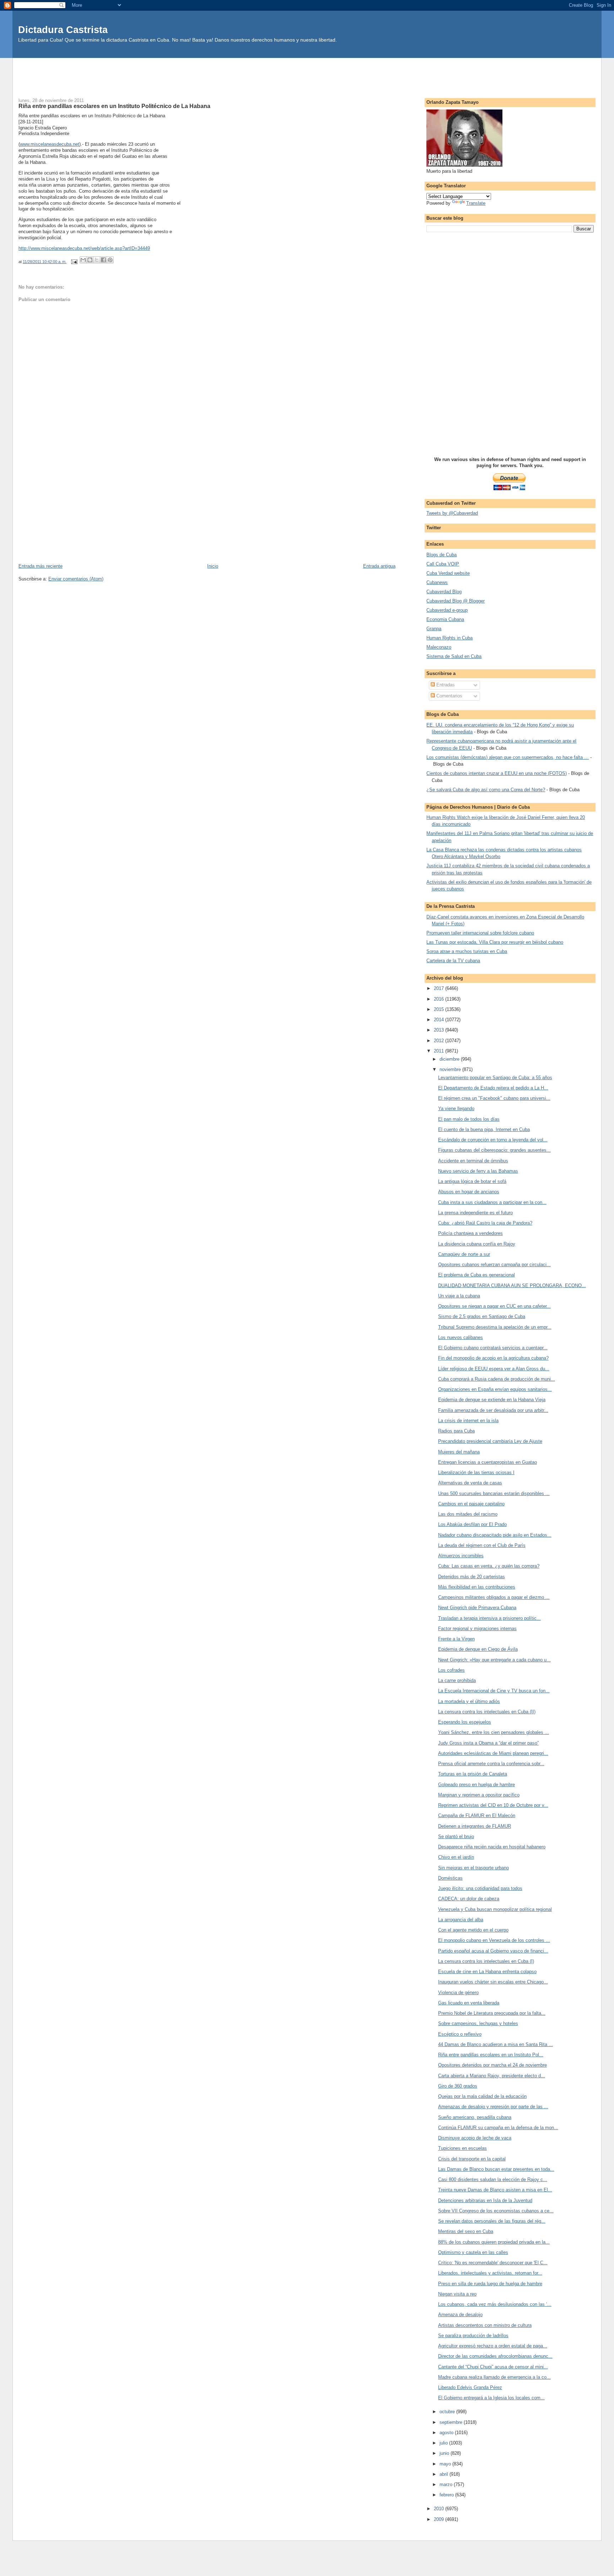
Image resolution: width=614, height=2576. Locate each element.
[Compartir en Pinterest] (110, 260)
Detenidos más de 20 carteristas (472, 1577)
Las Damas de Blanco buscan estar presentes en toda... (496, 2169)
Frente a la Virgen (456, 1639)
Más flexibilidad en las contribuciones (477, 1587)
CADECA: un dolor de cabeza (469, 1899)
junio (445, 2453)
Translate (476, 203)
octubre (448, 2412)
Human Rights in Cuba (449, 638)
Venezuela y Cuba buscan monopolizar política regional (495, 1909)
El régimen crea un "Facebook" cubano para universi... (494, 1098)
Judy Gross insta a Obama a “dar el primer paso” (488, 1743)
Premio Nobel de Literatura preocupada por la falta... (492, 2013)
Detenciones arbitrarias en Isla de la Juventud (485, 2200)
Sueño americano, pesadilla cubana (475, 2117)
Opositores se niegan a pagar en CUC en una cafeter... (494, 1306)
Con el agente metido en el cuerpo (473, 1930)
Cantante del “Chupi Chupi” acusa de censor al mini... (493, 2367)
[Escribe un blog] (90, 260)
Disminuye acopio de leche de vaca (475, 2138)
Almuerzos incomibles (461, 1556)
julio (444, 2443)
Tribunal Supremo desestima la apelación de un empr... (495, 1327)
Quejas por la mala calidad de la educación (482, 2096)
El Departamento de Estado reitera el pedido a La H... (493, 1088)
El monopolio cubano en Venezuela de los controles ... (494, 1940)
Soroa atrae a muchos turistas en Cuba (467, 951)
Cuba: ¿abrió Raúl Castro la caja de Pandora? (485, 1223)
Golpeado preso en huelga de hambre (476, 1785)
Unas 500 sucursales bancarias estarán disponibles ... (494, 1493)
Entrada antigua (379, 566)
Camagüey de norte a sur (464, 1254)
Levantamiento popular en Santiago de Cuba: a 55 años (495, 1078)
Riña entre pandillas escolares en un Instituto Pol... (491, 2055)
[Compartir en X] (97, 260)
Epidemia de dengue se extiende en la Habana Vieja (492, 1400)
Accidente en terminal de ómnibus (473, 1161)
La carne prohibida (457, 1680)
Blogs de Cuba (441, 555)
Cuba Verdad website (448, 573)
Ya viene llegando (456, 1108)
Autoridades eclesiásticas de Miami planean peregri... (493, 1753)
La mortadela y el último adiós (469, 1701)
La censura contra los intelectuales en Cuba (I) (486, 1961)
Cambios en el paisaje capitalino (471, 1504)
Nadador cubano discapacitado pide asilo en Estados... (495, 1535)
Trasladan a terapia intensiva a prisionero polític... (489, 1618)
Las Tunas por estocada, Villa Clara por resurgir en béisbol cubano (495, 942)
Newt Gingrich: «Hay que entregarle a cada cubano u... (494, 1660)
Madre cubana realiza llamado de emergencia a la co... (494, 2377)
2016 (440, 999)
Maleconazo (439, 647)
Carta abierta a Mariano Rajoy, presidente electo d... (492, 2076)
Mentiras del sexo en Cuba (466, 2231)
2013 (440, 1030)
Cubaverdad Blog (444, 592)
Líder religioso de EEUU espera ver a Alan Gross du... (494, 1369)
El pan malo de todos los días (469, 1119)
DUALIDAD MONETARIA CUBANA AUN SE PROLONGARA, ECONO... (512, 1286)
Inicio (213, 566)
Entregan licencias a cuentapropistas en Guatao (488, 1462)
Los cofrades (451, 1670)
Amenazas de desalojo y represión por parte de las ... (493, 2107)
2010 (440, 2509)
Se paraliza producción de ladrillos (473, 2336)
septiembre (452, 2422)
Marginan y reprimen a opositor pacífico (479, 1795)
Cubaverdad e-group (447, 610)
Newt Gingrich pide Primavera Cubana (477, 1608)
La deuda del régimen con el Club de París (482, 1545)
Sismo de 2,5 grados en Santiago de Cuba (482, 1316)
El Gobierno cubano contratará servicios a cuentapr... (493, 1348)
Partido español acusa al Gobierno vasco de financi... (493, 1951)
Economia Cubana (445, 619)
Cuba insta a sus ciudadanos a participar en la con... (492, 1202)
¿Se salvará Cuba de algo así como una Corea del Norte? (486, 790)
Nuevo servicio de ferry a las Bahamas (478, 1171)
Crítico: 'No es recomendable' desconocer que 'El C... (493, 2263)
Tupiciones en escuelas (462, 2148)
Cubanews (437, 582)
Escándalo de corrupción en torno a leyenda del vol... (493, 1140)
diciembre (450, 1059)
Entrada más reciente (41, 566)
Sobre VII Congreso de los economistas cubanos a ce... (496, 2211)
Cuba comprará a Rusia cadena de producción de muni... (497, 1379)
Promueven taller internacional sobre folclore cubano (480, 933)
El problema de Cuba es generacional (476, 1275)
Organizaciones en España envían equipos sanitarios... (495, 1389)
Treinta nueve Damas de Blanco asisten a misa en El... (495, 2190)
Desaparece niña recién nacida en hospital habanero (492, 1847)
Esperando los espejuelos (465, 1722)
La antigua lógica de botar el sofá (472, 1181)
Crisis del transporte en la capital (472, 2159)
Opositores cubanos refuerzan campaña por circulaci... (494, 1265)
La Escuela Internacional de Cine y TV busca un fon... (494, 1691)
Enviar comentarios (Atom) (76, 579)
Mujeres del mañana (459, 1452)
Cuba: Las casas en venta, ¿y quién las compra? (489, 1566)
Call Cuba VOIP (443, 564)
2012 (440, 1041)
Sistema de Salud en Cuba (454, 656)
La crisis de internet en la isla (468, 1421)
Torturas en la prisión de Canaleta (473, 1774)
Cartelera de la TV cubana (453, 961)
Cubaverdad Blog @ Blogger (456, 601)
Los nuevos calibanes (460, 1337)
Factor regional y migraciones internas (477, 1629)
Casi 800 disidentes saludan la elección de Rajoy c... (493, 2179)
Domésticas (450, 1878)
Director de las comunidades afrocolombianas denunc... (495, 2356)
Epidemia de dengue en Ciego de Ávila (478, 1649)
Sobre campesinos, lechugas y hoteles (478, 2023)
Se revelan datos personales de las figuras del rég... (492, 2221)
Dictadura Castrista (63, 30)
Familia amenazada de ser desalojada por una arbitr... (493, 1410)
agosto (447, 2433)
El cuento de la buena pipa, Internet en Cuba (484, 1129)
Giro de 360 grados (458, 2086)
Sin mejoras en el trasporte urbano (473, 1868)
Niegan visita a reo (457, 2294)
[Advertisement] (307, 74)
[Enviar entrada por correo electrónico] (74, 262)
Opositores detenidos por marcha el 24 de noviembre (492, 2065)
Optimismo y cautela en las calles (473, 2252)
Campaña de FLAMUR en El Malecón (477, 1815)
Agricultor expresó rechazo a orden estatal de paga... (493, 2346)
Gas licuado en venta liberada (469, 2003)
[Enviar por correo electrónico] (83, 260)
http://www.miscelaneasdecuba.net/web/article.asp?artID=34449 (84, 248)
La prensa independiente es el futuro (475, 1213)
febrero (447, 2495)
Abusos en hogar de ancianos (469, 1192)
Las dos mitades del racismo (468, 1514)
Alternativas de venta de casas (470, 1483)
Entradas (445, 685)
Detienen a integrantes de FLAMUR (475, 1826)
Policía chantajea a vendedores (470, 1233)
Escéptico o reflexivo (460, 2034)
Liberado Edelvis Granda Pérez (470, 2387)
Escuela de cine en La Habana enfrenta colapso (487, 1972)
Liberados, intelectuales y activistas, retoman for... (490, 2273)
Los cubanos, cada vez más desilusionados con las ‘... (495, 2304)
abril (445, 2474)
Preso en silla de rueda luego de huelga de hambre (490, 2284)
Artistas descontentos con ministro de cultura (485, 2325)
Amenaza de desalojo (460, 2315)
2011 (440, 1051)
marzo (447, 2484)
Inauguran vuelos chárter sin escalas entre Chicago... (493, 1982)
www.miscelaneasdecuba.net (50, 144)
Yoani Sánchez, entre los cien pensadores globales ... (494, 1732)
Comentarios (449, 696)
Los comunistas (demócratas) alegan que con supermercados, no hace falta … (508, 757)
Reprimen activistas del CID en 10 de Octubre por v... (493, 1805)
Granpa (434, 629)
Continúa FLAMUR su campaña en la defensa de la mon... (498, 2128)
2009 (440, 2519)
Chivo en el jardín (456, 1857)
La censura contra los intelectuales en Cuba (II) (487, 1712)
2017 (440, 988)
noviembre (451, 1069)
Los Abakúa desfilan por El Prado (472, 1524)
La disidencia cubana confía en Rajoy (477, 1244)
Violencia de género (458, 1993)
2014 (440, 1020)
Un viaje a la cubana (459, 1296)
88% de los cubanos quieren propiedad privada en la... (494, 2242)
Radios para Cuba (456, 1431)
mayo (446, 2464)
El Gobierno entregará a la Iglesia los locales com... (491, 2398)
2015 (440, 1009)
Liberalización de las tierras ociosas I (476, 1472)
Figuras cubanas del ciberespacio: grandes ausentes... (494, 1150)
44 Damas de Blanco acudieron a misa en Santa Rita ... (495, 2044)
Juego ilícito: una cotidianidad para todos (480, 1888)
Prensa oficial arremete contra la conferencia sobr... (491, 1764)
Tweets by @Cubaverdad (452, 513)
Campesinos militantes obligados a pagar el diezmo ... (494, 1597)
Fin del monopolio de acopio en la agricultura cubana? (493, 1358)
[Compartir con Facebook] (103, 260)
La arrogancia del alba (461, 1920)
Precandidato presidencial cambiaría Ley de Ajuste (490, 1441)
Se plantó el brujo (456, 1836)
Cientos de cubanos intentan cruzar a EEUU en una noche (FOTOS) (497, 773)
